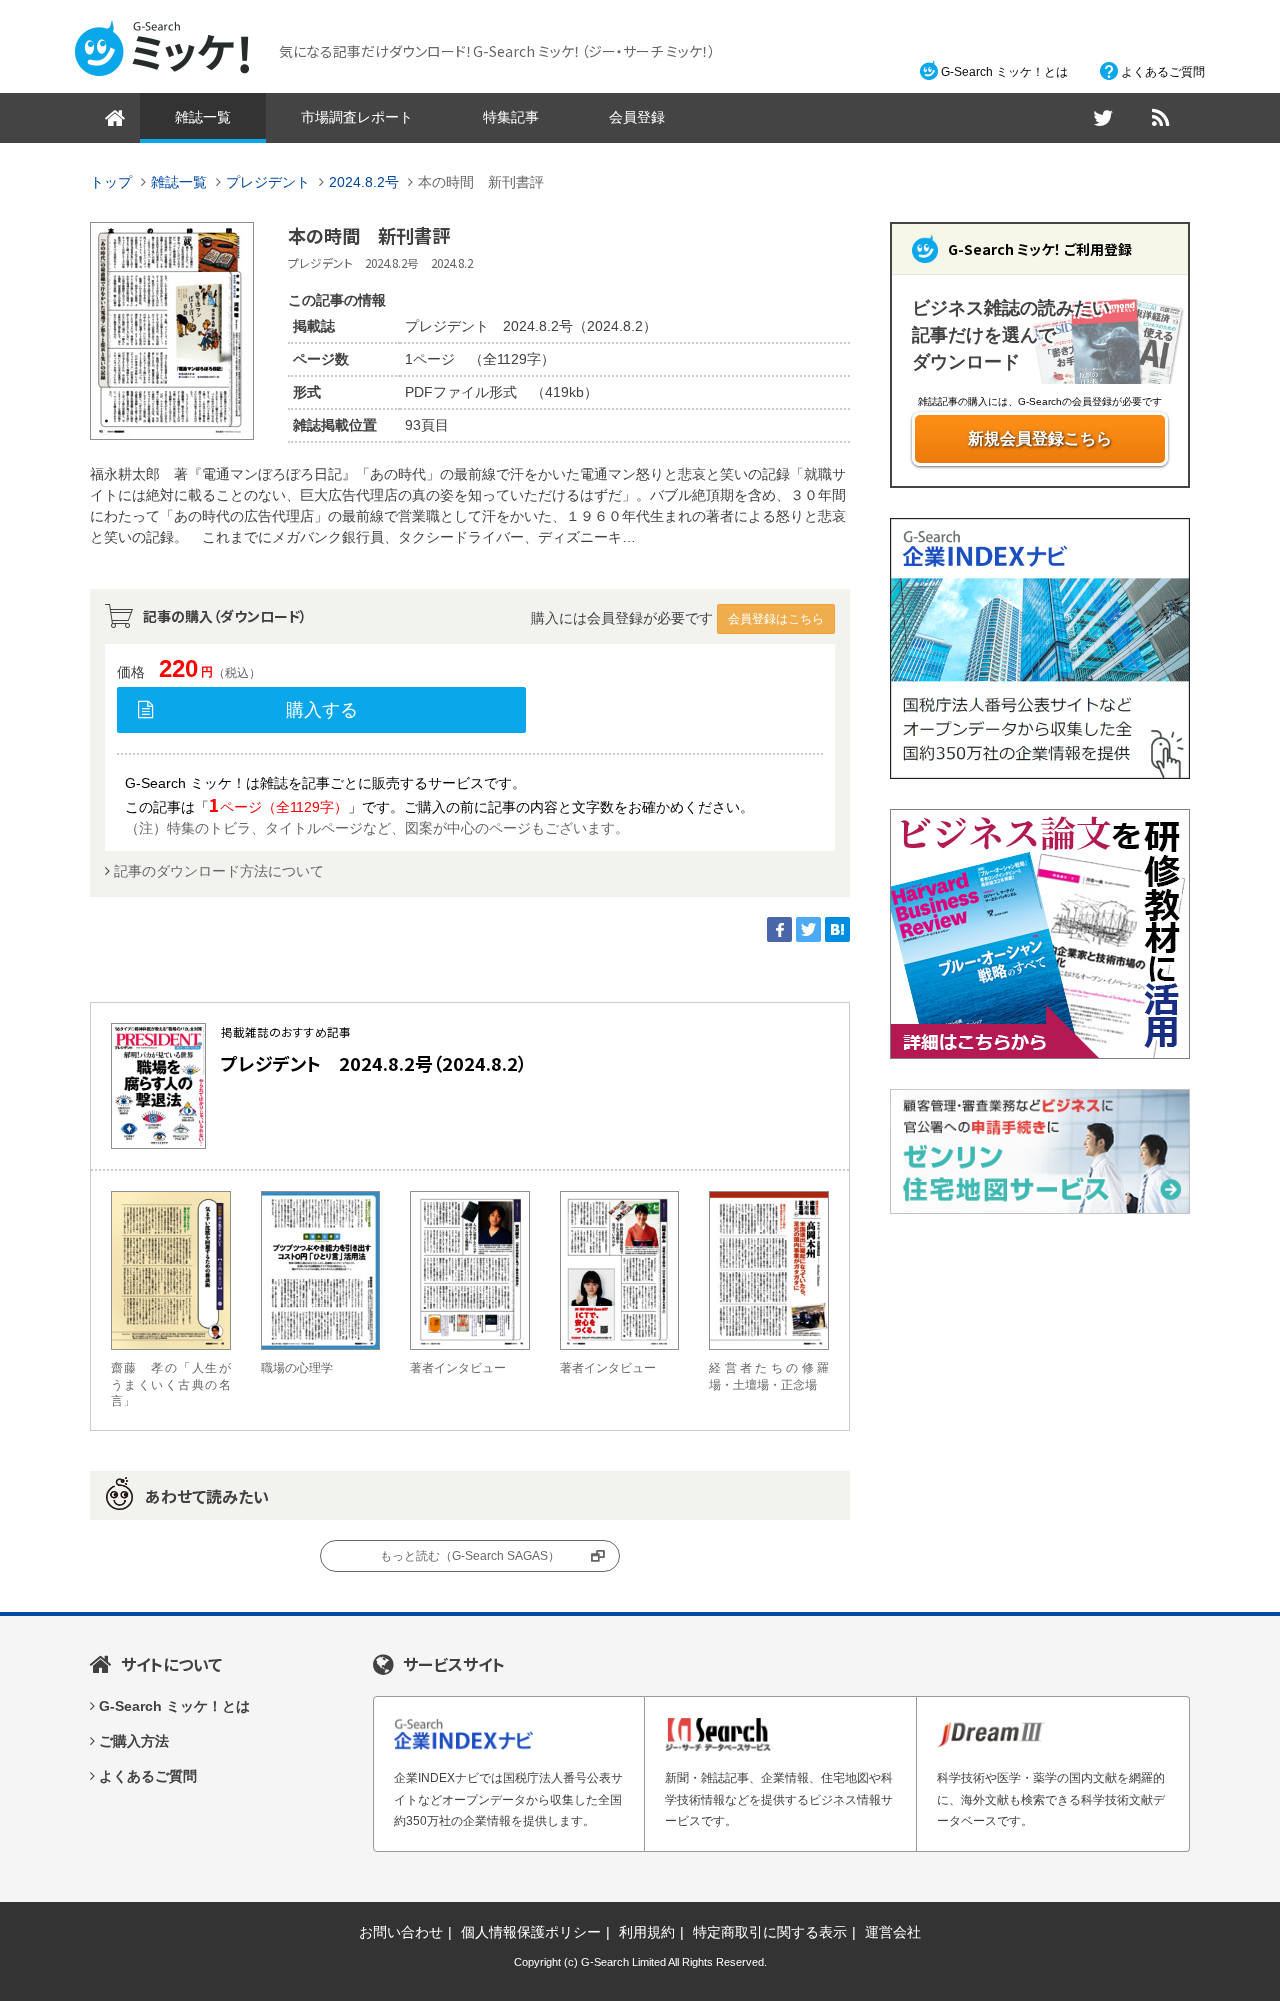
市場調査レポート (357, 117)
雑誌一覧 (203, 117)
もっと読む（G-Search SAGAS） (470, 1556)
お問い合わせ (401, 1932)
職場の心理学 (297, 1368)
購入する (322, 710)
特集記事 (511, 117)
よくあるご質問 (1163, 72)
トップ (111, 182)
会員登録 (637, 117)
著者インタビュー (458, 1368)
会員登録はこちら (776, 619)
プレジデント (268, 182)
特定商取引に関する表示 (770, 1932)
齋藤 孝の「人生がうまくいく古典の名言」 (171, 1385)
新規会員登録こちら (1040, 438)
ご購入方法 (134, 1741)
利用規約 (647, 1932)
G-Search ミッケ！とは (1004, 72)
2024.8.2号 (364, 182)
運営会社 (893, 1932)
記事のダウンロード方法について (219, 871)
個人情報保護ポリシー (531, 1932)
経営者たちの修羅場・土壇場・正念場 (769, 1376)
